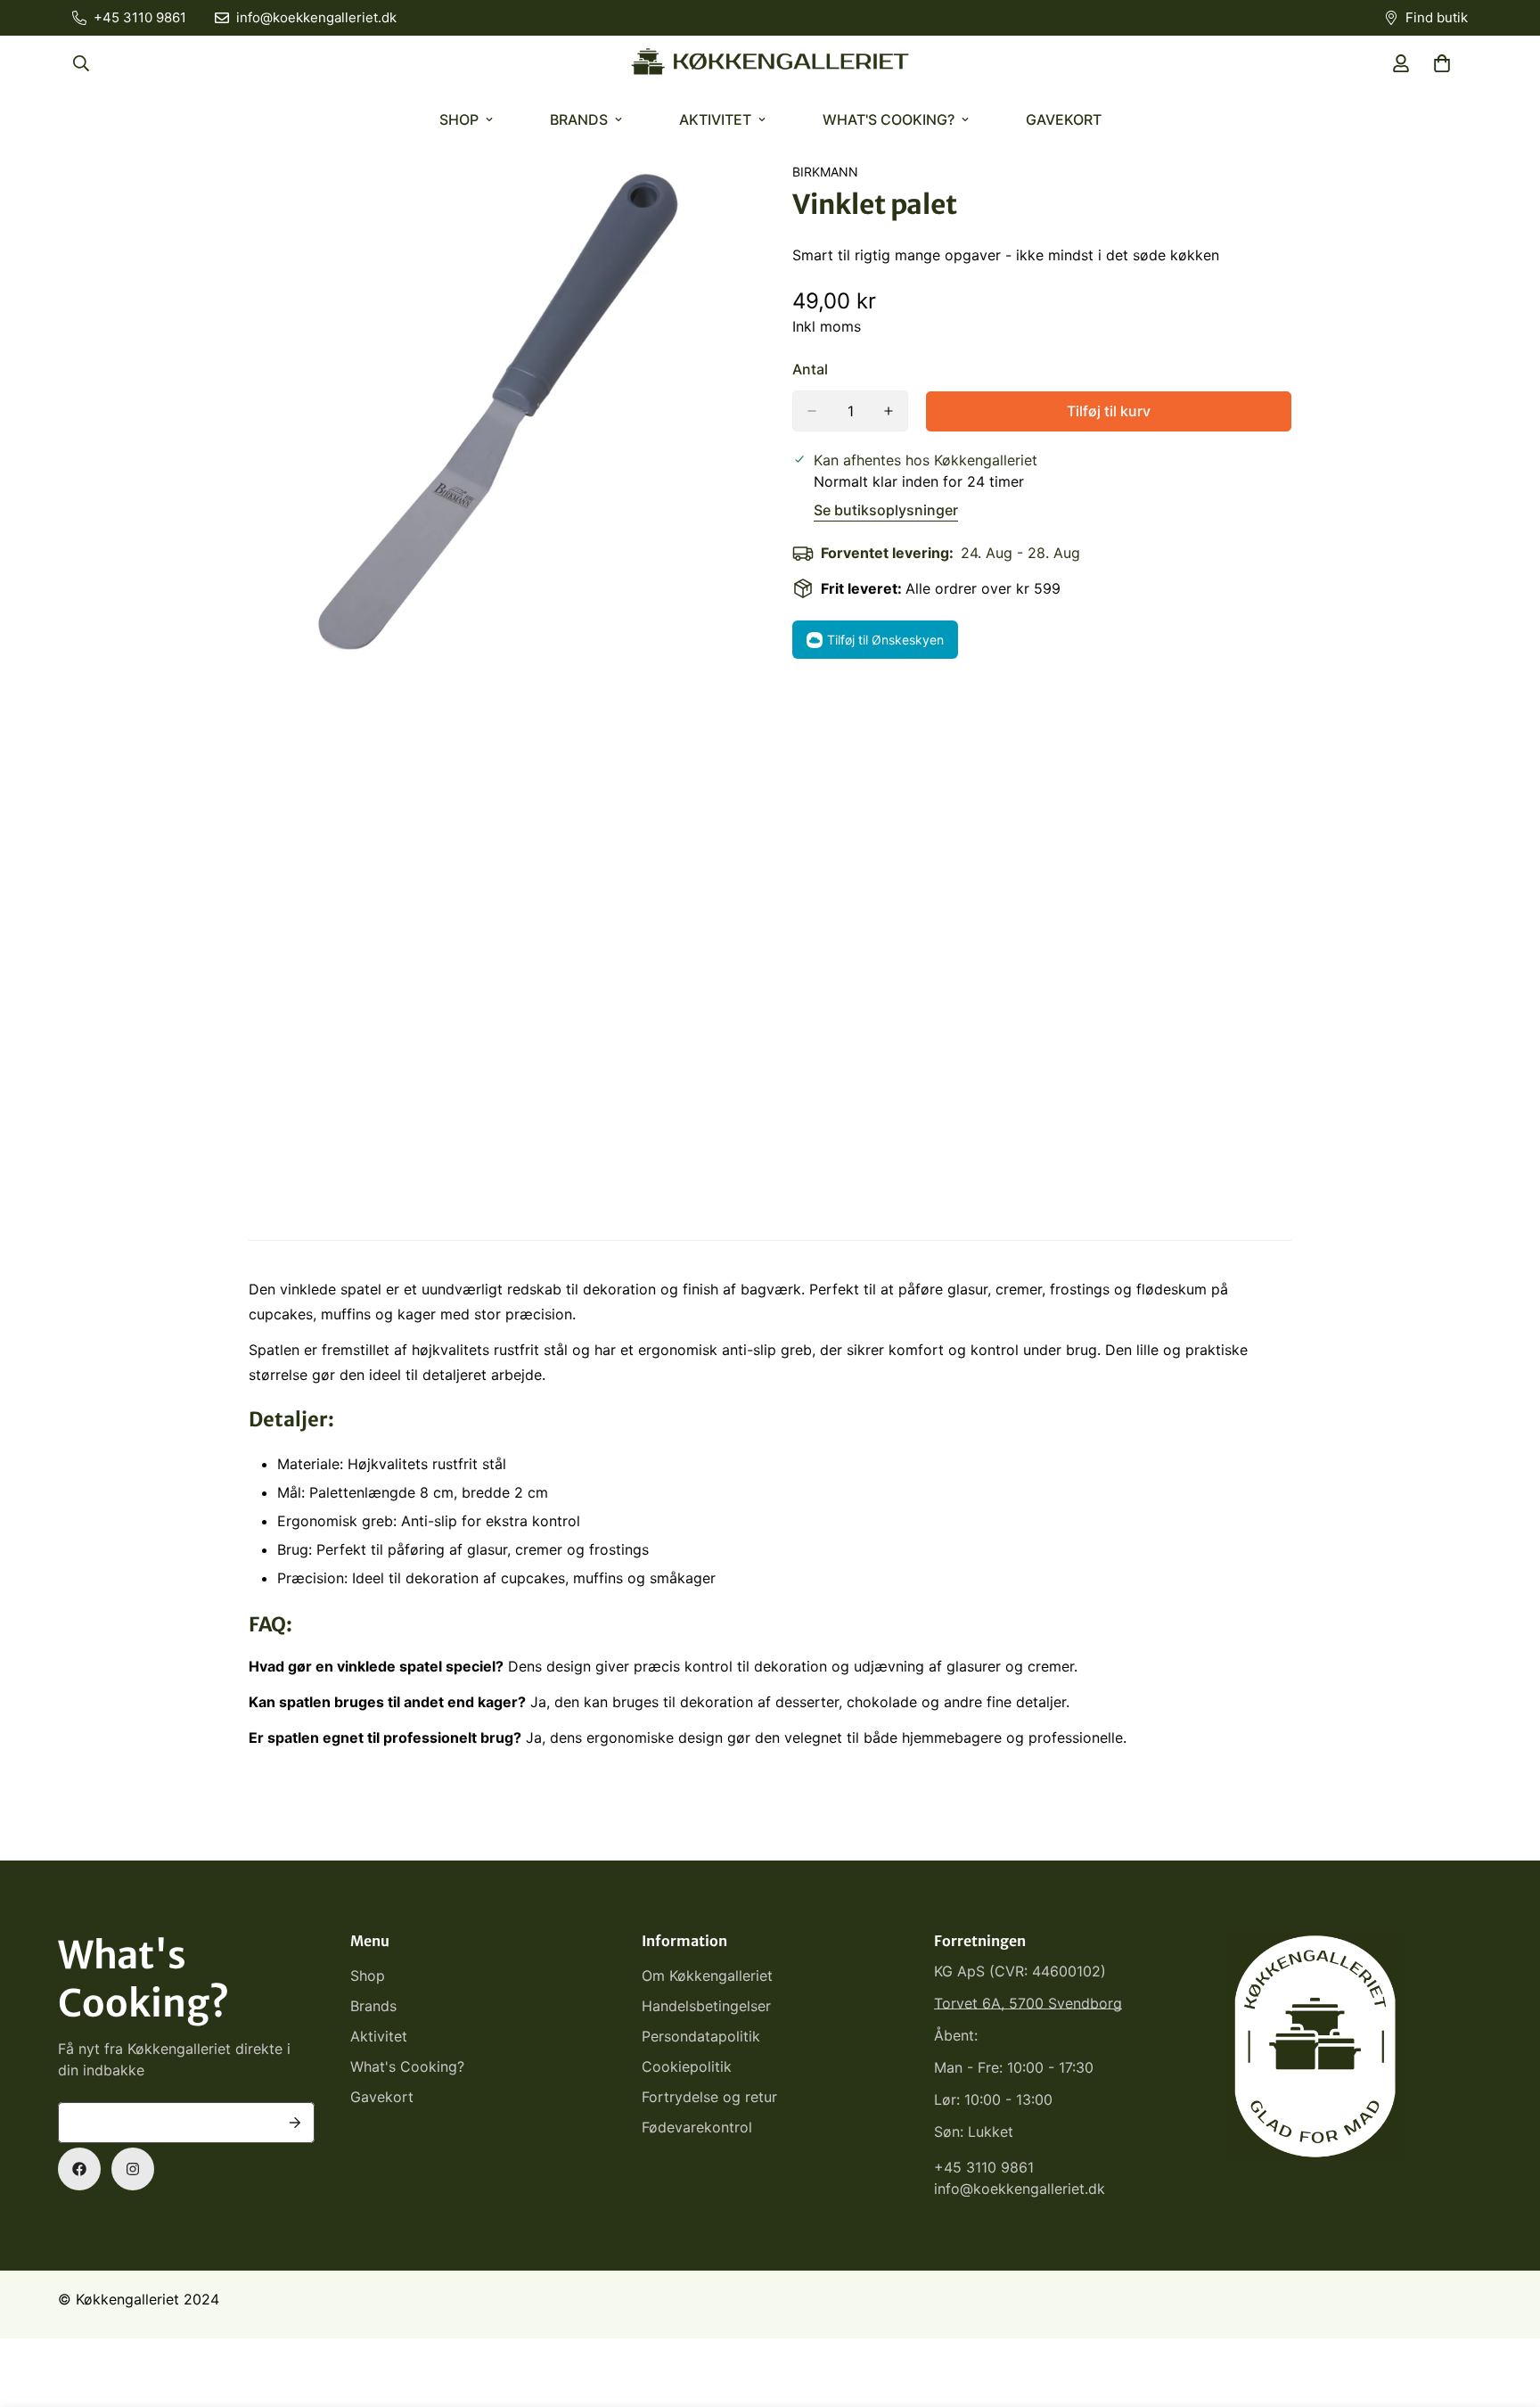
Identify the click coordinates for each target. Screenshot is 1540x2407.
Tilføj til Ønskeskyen (885, 640)
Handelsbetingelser (706, 2006)
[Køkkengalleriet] (770, 63)
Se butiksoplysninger (886, 510)
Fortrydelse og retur (709, 2097)
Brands (579, 119)
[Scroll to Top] (1505, 2310)
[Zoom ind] (732, 200)
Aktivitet (715, 119)
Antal (810, 369)
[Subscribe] (295, 2123)
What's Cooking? (889, 119)
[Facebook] (79, 2169)
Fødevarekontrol (697, 2127)
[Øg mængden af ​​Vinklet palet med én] (889, 411)
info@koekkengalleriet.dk (1020, 2189)
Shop (459, 119)
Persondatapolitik (701, 2036)
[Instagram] (133, 2169)
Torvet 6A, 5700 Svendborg (1028, 2003)
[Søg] (81, 63)
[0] (1442, 63)
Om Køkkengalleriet (707, 1976)
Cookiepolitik (687, 2066)
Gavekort (1064, 119)
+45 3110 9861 (984, 2167)
